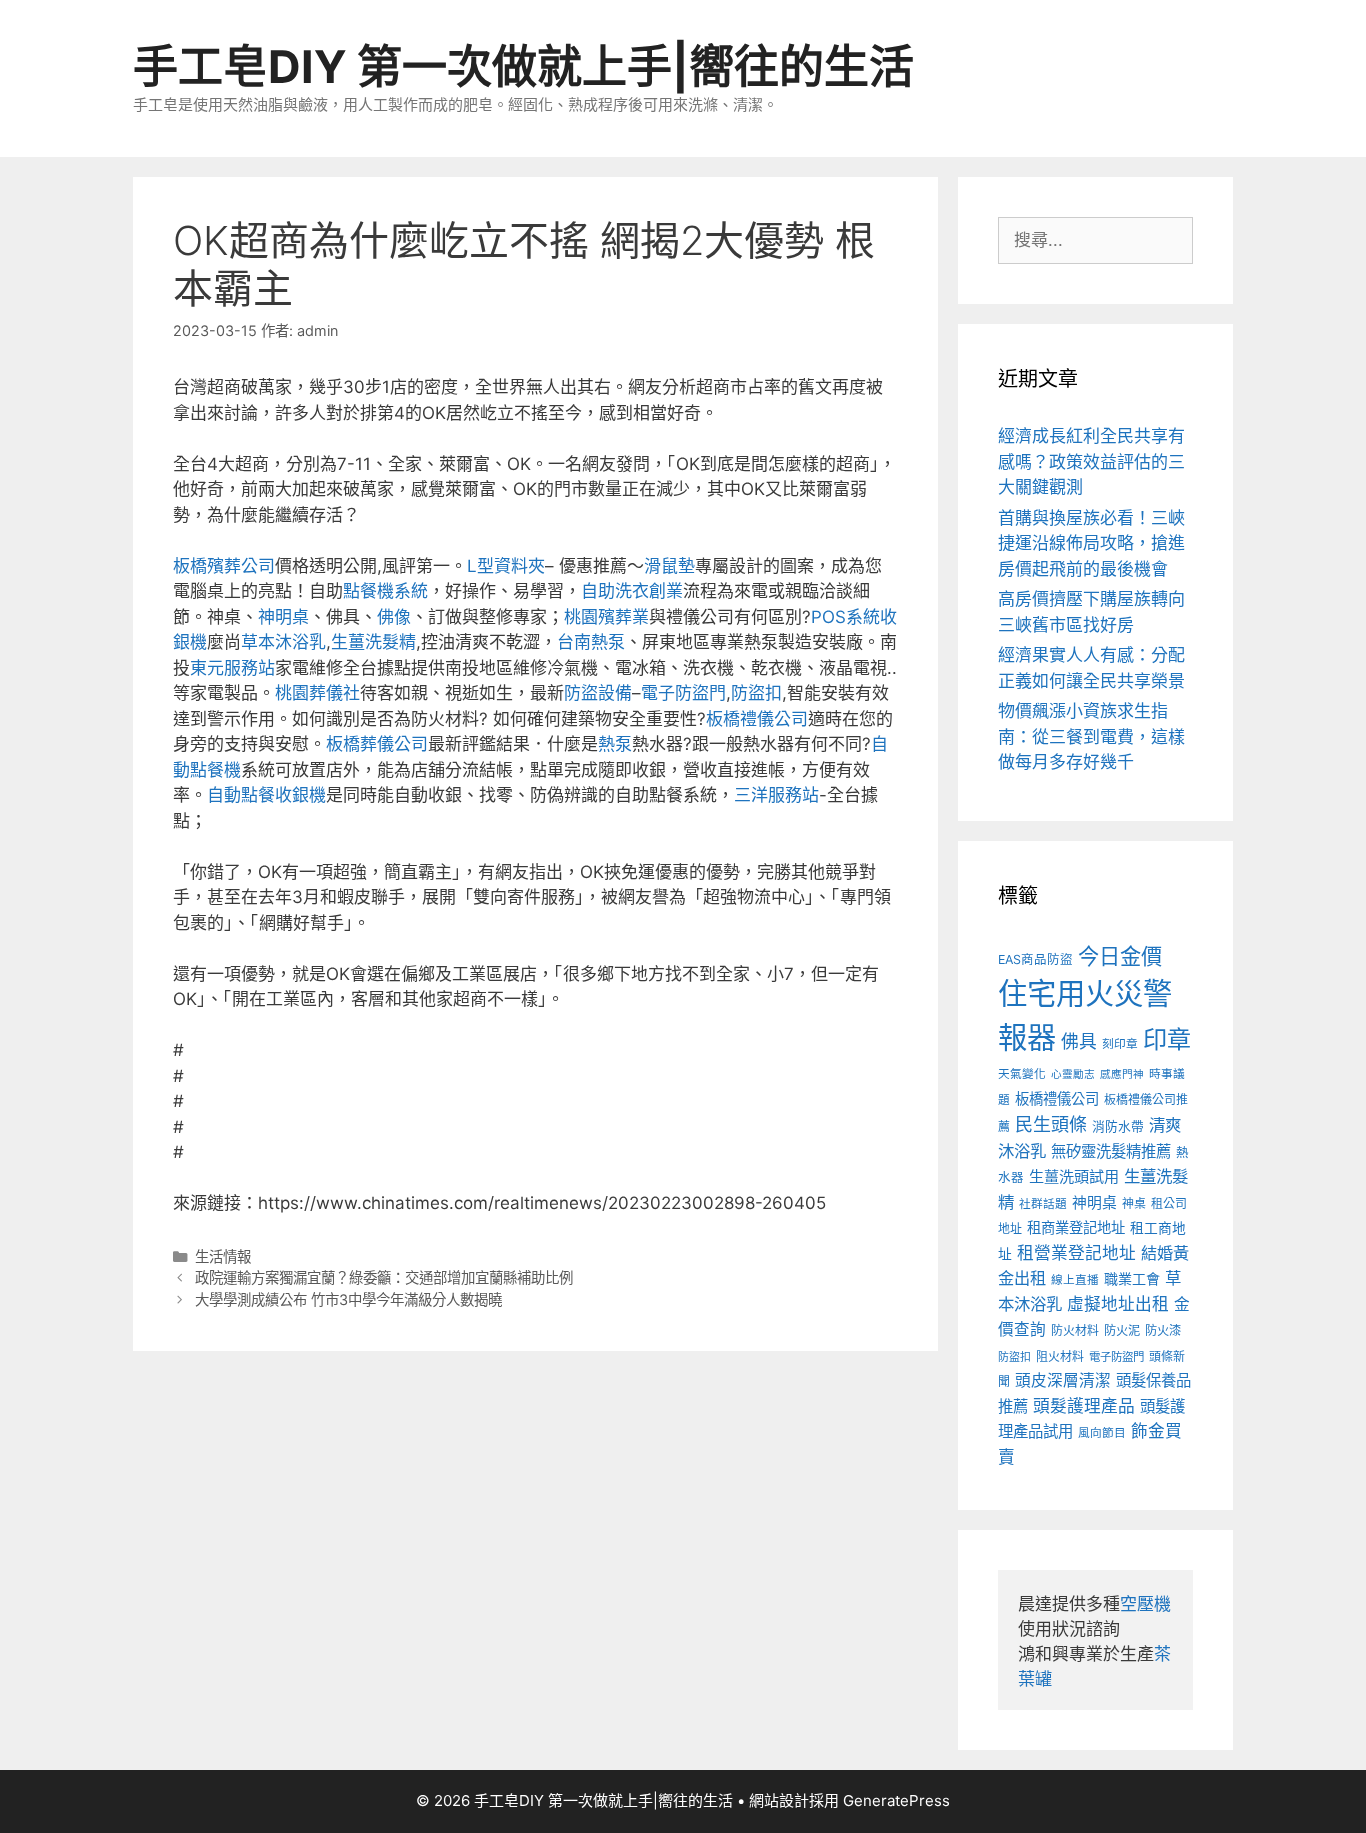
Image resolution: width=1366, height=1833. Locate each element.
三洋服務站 (776, 795)
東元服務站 (232, 668)
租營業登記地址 (1076, 1253)
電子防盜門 (683, 693)
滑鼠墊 (669, 566)
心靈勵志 (1073, 1074)
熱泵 (615, 744)
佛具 (1079, 1041)
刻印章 (1120, 1044)
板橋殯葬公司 (224, 566)
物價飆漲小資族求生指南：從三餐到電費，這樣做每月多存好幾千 (1091, 736)
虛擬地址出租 (1118, 1304)
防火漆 (1163, 1330)
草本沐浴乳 (283, 642)
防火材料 (1075, 1330)
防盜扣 (756, 693)
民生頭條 (1051, 1124)
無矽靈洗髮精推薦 (1111, 1151)
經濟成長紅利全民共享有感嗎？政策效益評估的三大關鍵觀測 (1091, 461)
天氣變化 (1022, 1074)
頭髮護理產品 (1084, 1406)
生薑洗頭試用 (1074, 1176)
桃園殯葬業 (606, 617)
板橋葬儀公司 (377, 744)
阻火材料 (1060, 1356)
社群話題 (1043, 1204)
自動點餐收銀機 (266, 795)
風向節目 (1102, 1433)
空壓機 (1145, 1604)
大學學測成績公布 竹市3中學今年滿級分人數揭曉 (348, 1299)
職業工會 (1132, 1278)
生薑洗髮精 (373, 642)
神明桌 (283, 617)
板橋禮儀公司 (757, 719)
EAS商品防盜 (1035, 959)
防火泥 (1122, 1330)
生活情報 (223, 1256)
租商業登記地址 (1076, 1227)
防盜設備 (598, 693)
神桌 (1134, 1203)
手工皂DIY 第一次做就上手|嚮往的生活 (523, 66)
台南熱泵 (591, 642)
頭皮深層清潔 (1063, 1380)
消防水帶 (1118, 1126)
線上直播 (1075, 1280)
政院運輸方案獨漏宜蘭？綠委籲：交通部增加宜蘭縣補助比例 (384, 1277)
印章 (1167, 1039)
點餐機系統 (385, 591)
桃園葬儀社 (317, 693)
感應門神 (1122, 1074)
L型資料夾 (506, 566)
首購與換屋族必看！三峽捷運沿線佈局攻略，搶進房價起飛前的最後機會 (1091, 543)
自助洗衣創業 (632, 591)
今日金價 (1120, 956)
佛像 (394, 617)
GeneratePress (896, 1800)
